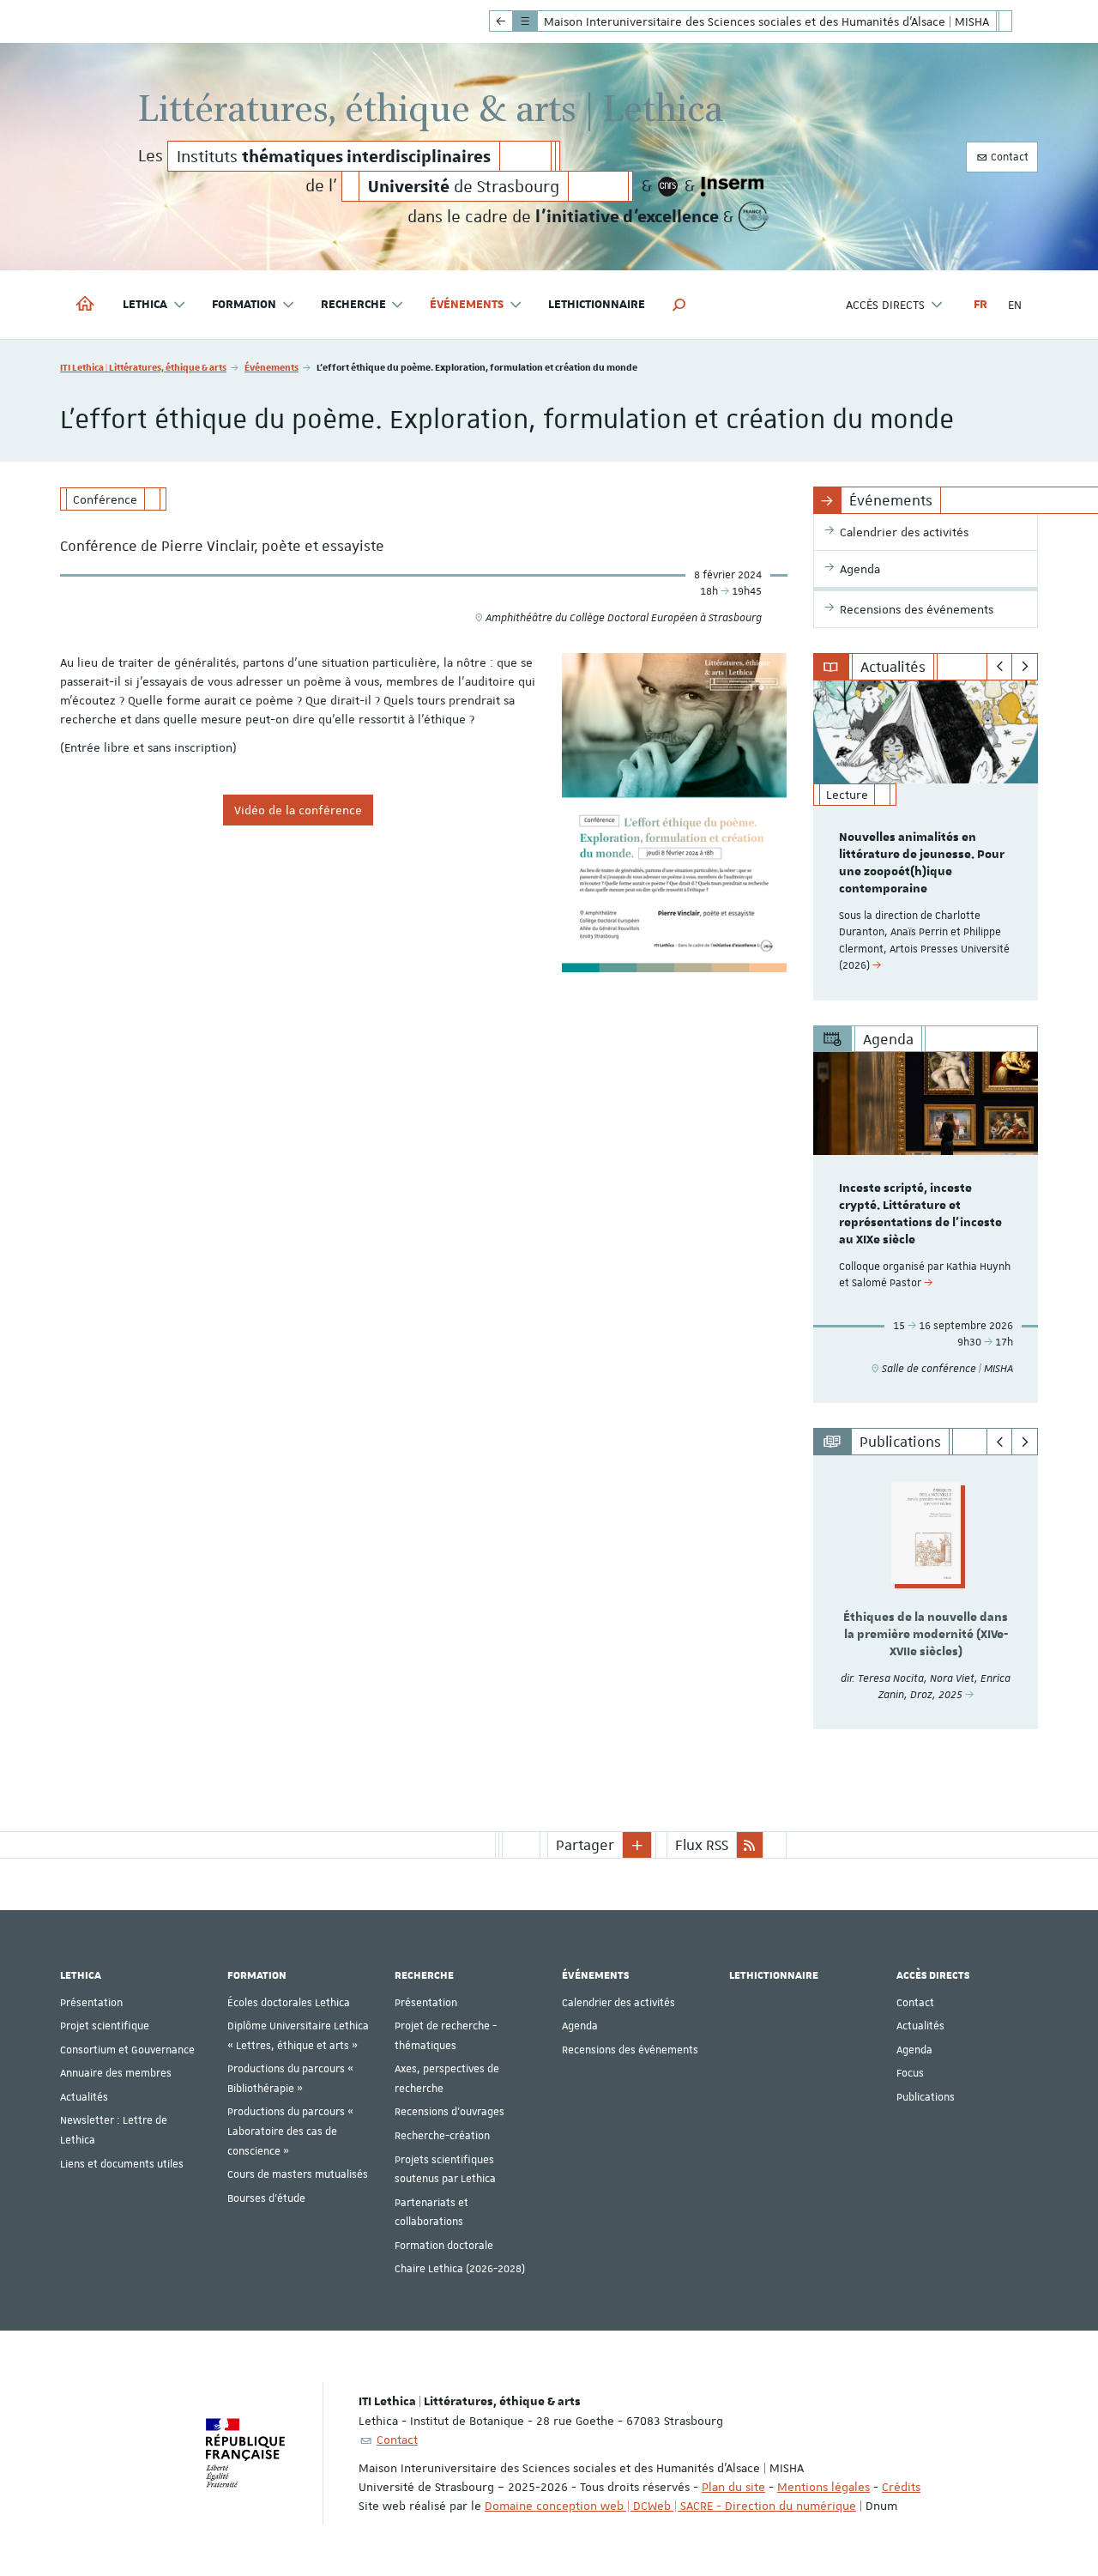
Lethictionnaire (597, 305)
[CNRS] (668, 186)
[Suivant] (1025, 667)
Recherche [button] (353, 305)
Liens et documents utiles (122, 2164)
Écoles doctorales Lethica (289, 2003)
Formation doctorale (444, 2246)
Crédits (901, 2487)
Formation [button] (244, 305)
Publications (926, 2097)
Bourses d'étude (266, 2198)
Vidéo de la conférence (298, 810)
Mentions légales (823, 2487)
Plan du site (733, 2487)
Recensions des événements (630, 2050)
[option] (926, 841)
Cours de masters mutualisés (298, 2174)
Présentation (91, 2003)
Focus (910, 2073)
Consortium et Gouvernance (127, 2050)
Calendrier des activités (618, 2003)
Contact (1008, 157)
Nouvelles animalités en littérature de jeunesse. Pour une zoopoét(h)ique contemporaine (922, 863)
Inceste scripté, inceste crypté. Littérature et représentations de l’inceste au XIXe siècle (920, 1214)
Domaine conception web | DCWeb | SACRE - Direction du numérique (670, 2506)
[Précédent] (1000, 667)
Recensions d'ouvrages (449, 2112)
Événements (271, 367)
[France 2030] (754, 216)
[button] (679, 305)
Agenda (580, 2026)
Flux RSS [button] (702, 1845)
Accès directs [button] (885, 305)
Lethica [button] (145, 305)
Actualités (84, 2097)
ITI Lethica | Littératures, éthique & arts (143, 367)
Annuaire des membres (116, 2073)
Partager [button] (585, 1845)
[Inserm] (732, 186)
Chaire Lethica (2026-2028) (460, 2269)
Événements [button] (467, 305)
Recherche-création (442, 2136)
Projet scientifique (105, 2026)
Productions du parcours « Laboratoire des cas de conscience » (290, 2131)
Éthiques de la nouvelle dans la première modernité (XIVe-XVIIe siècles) (926, 1635)
